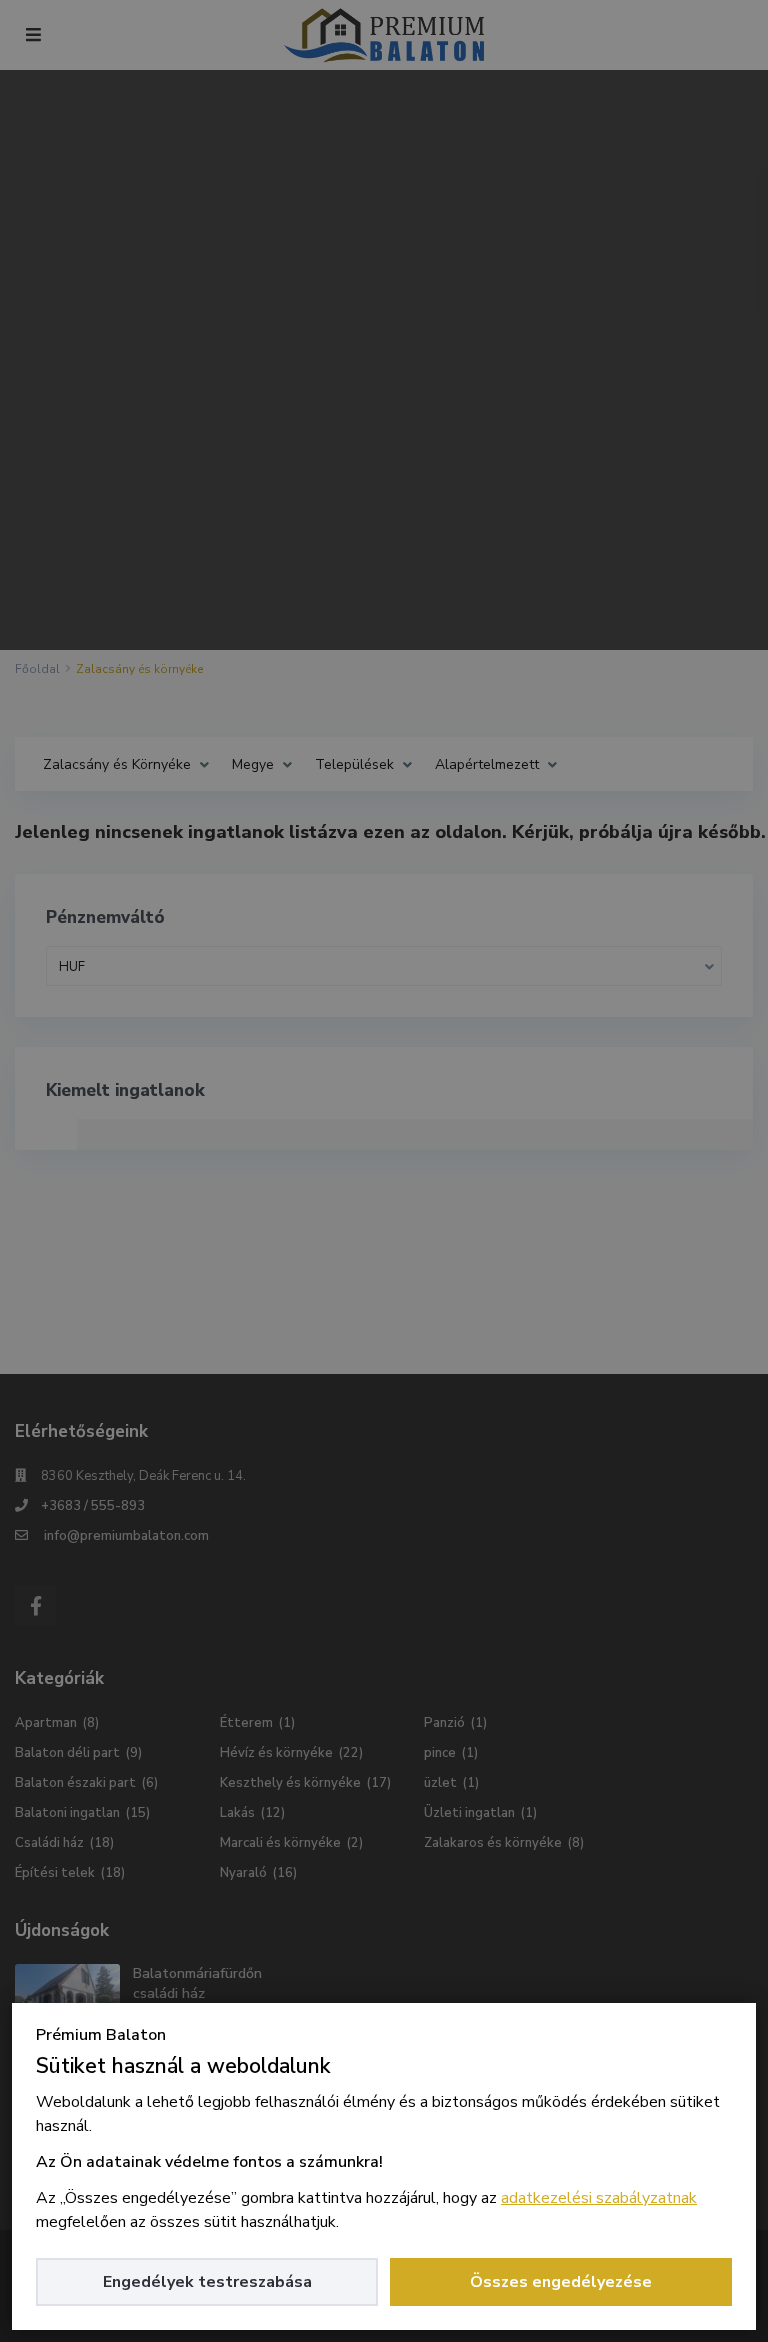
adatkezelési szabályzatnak (599, 2198)
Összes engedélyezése (561, 2282)
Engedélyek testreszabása (207, 2282)
